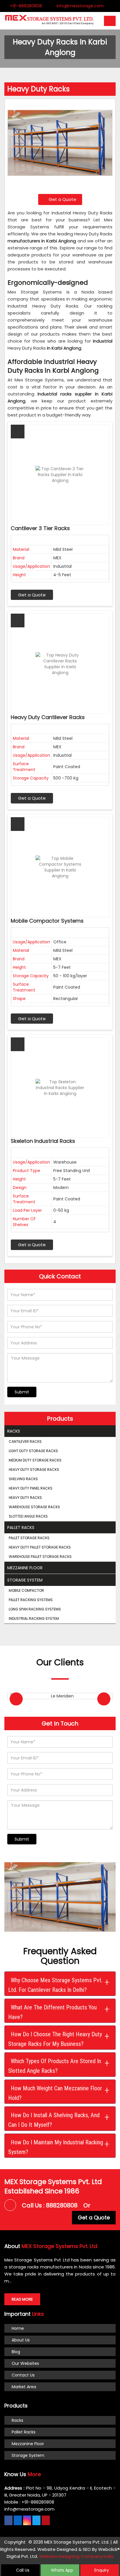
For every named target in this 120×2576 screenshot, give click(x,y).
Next (104, 1699)
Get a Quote (62, 199)
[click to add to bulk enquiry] (18, 432)
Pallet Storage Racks (29, 1538)
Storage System (25, 1580)
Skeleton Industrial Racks (43, 1141)
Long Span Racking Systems (35, 1609)
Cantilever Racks (25, 1441)
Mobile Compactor (26, 1590)
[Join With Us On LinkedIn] (18, 2520)
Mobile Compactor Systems (47, 921)
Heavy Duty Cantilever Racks (48, 717)
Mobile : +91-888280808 (29, 2502)
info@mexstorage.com (80, 6)
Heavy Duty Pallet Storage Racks (40, 1547)
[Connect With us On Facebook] (8, 2520)
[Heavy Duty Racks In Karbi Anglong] (60, 146)
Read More (22, 2299)
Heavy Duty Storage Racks (34, 1470)
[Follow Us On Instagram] (27, 2520)
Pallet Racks (21, 1527)
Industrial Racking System (34, 1618)
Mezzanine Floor (25, 1568)
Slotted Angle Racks (28, 1516)
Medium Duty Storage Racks (35, 1460)
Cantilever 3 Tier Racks (40, 528)
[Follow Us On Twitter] (36, 2520)
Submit (22, 1392)
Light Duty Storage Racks (33, 1451)
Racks (14, 1431)
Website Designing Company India (76, 2556)
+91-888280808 (25, 6)
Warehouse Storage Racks (34, 1507)
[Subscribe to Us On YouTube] (46, 2520)
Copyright (15, 2542)
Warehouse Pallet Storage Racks (40, 1557)
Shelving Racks (23, 1479)
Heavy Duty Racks (25, 1498)
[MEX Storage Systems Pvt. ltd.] (49, 24)
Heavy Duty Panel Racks (31, 1488)
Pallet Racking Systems (31, 1600)
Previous (16, 1699)
